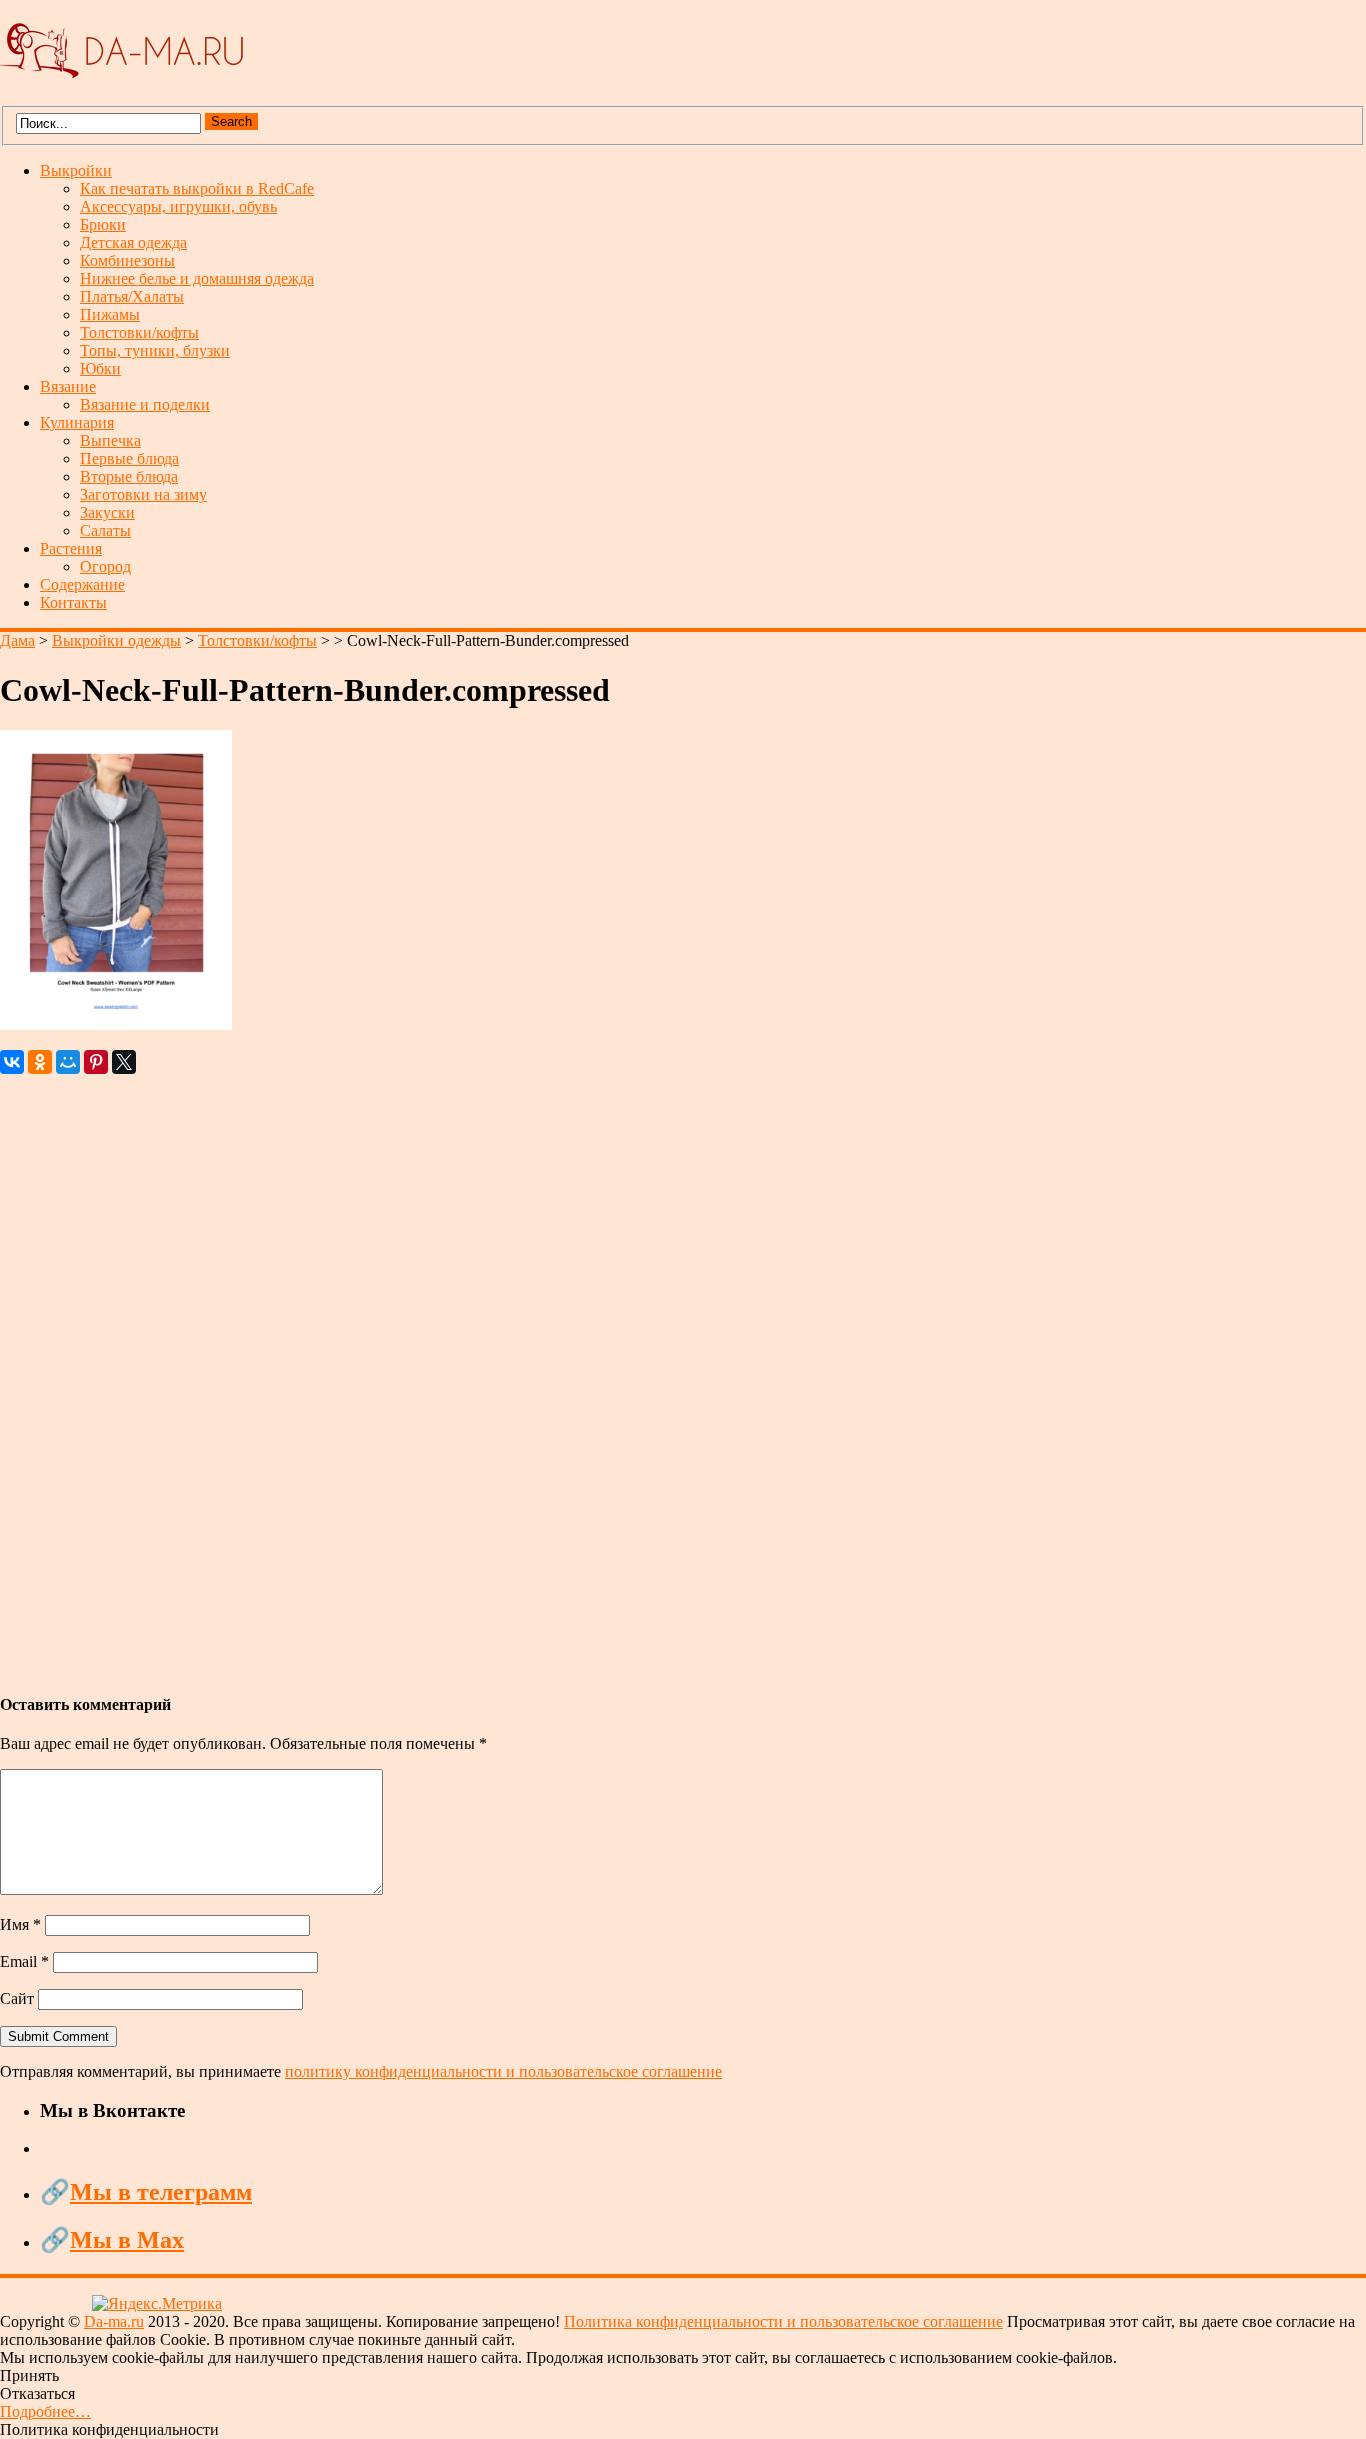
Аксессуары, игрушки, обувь (178, 206)
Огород (105, 566)
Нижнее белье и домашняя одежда (197, 278)
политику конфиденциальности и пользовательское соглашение (503, 2071)
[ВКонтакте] (12, 1062)
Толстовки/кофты (139, 332)
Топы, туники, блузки (155, 350)
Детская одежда (133, 242)
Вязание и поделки (145, 404)
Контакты (73, 602)
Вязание (68, 386)
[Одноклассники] (40, 1062)
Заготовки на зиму (143, 494)
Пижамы (110, 314)
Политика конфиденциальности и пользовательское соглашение (783, 2321)
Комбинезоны (127, 260)
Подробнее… (45, 2411)
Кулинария (77, 422)
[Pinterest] (96, 1062)
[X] (124, 1062)
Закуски (107, 512)
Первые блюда (129, 458)
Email (24, 1961)
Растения (71, 548)
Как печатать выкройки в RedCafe (197, 188)
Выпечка (110, 440)
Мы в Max (127, 2240)
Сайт (17, 1998)
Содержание (82, 584)
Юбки (100, 368)
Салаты (105, 530)
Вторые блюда (129, 476)
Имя (20, 1924)
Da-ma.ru (114, 2321)
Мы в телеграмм (161, 2192)
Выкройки (76, 170)
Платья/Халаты (132, 296)
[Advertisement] (600, 1374)
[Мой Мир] (68, 1062)
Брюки (103, 224)
